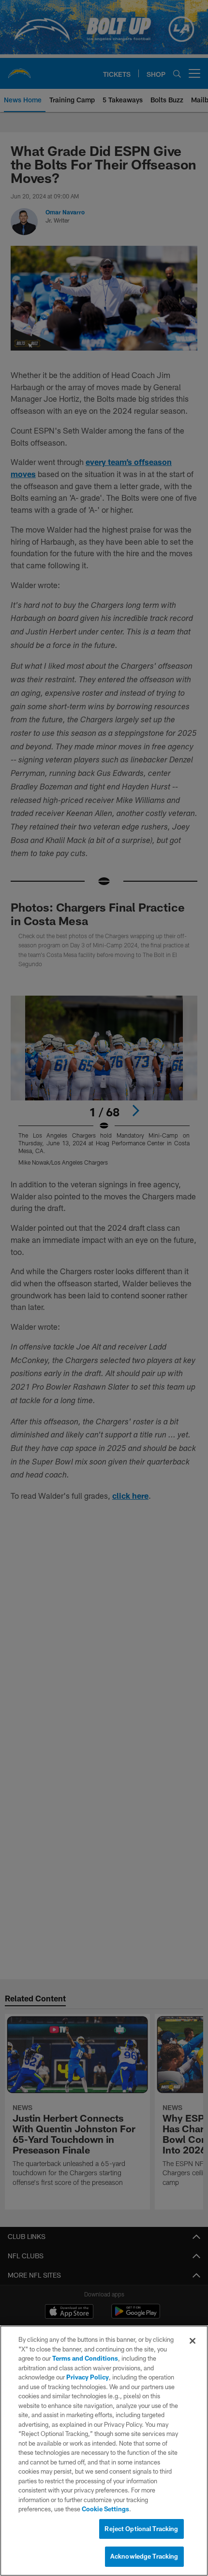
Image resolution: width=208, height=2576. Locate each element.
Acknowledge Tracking (144, 2556)
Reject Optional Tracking (141, 2529)
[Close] (193, 2341)
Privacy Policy (88, 2377)
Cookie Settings (105, 2509)
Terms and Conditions (85, 2358)
